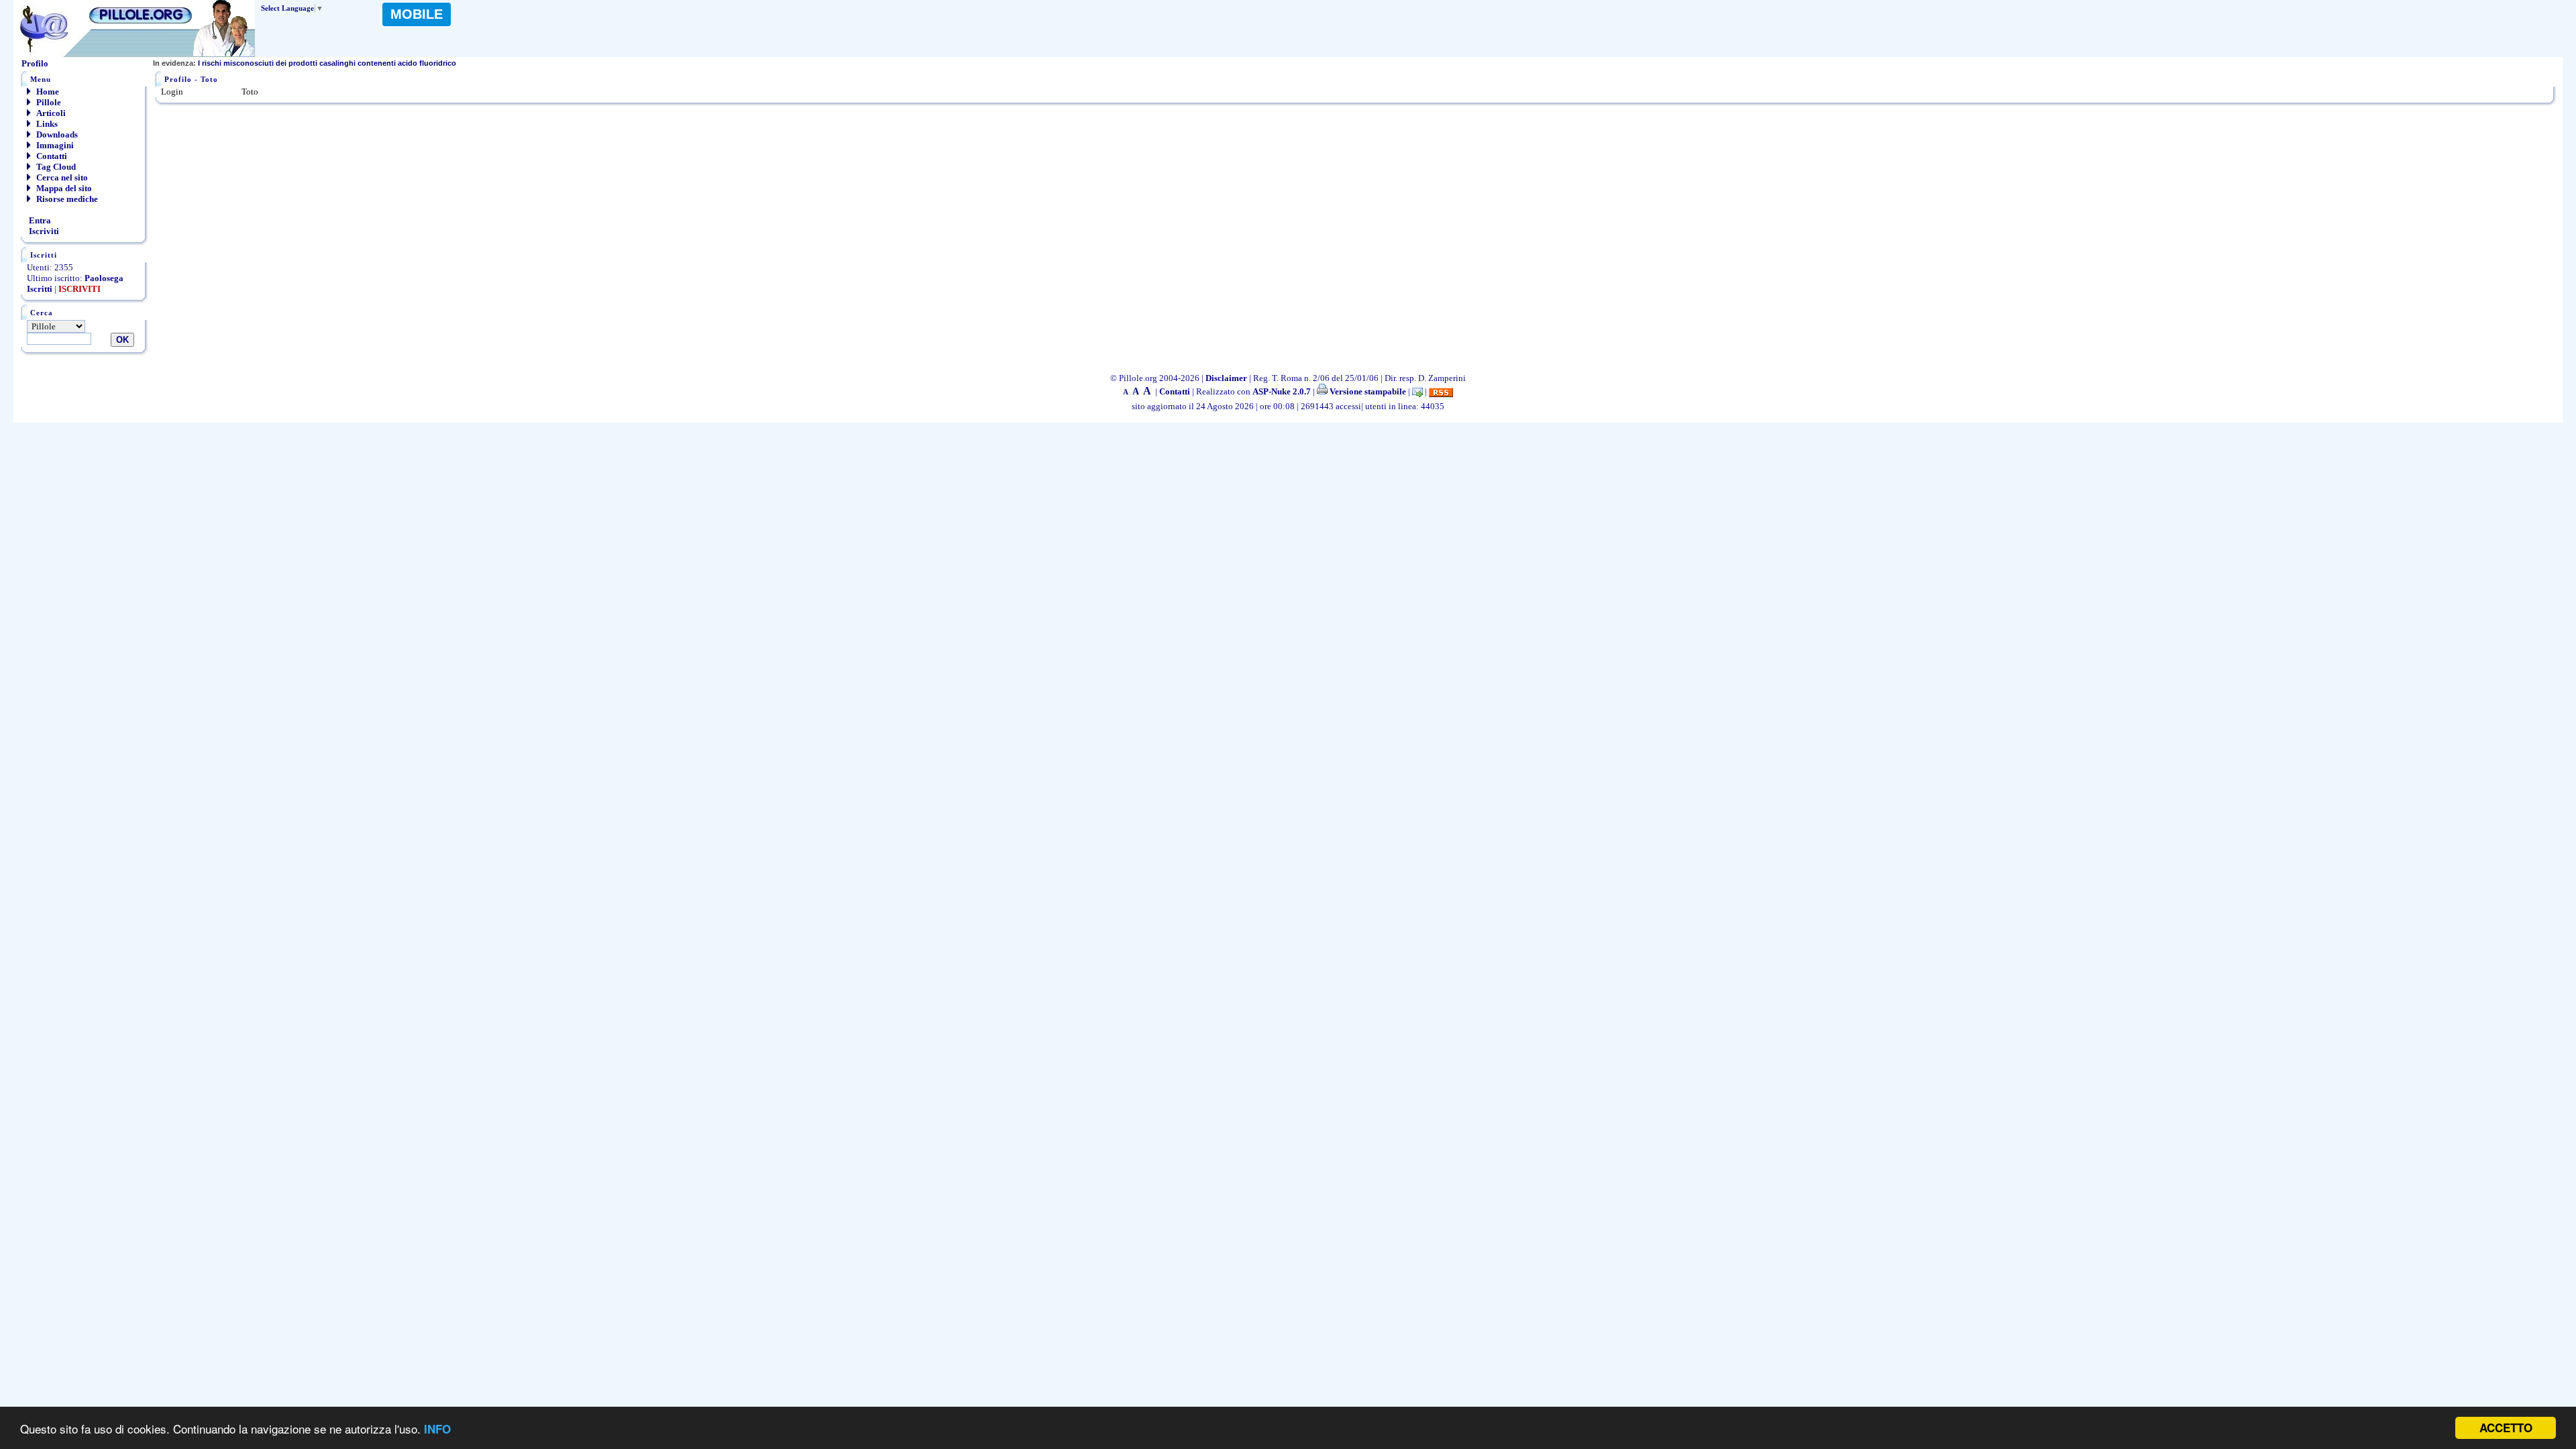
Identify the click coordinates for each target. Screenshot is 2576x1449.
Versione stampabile (1367, 391)
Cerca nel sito (61, 177)
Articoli (50, 113)
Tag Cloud (55, 167)
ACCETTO (2506, 1428)
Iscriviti (43, 231)
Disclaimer (1226, 378)
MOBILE (417, 14)
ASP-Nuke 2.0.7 (1282, 391)
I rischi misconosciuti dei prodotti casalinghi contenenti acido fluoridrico (305, 63)
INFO (437, 1429)
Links (46, 124)
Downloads (56, 135)
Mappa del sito (63, 188)
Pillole (48, 102)
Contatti (51, 156)
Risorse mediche (66, 199)
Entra (39, 220)
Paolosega (104, 278)
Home (47, 92)
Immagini (54, 145)
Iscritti (40, 289)
